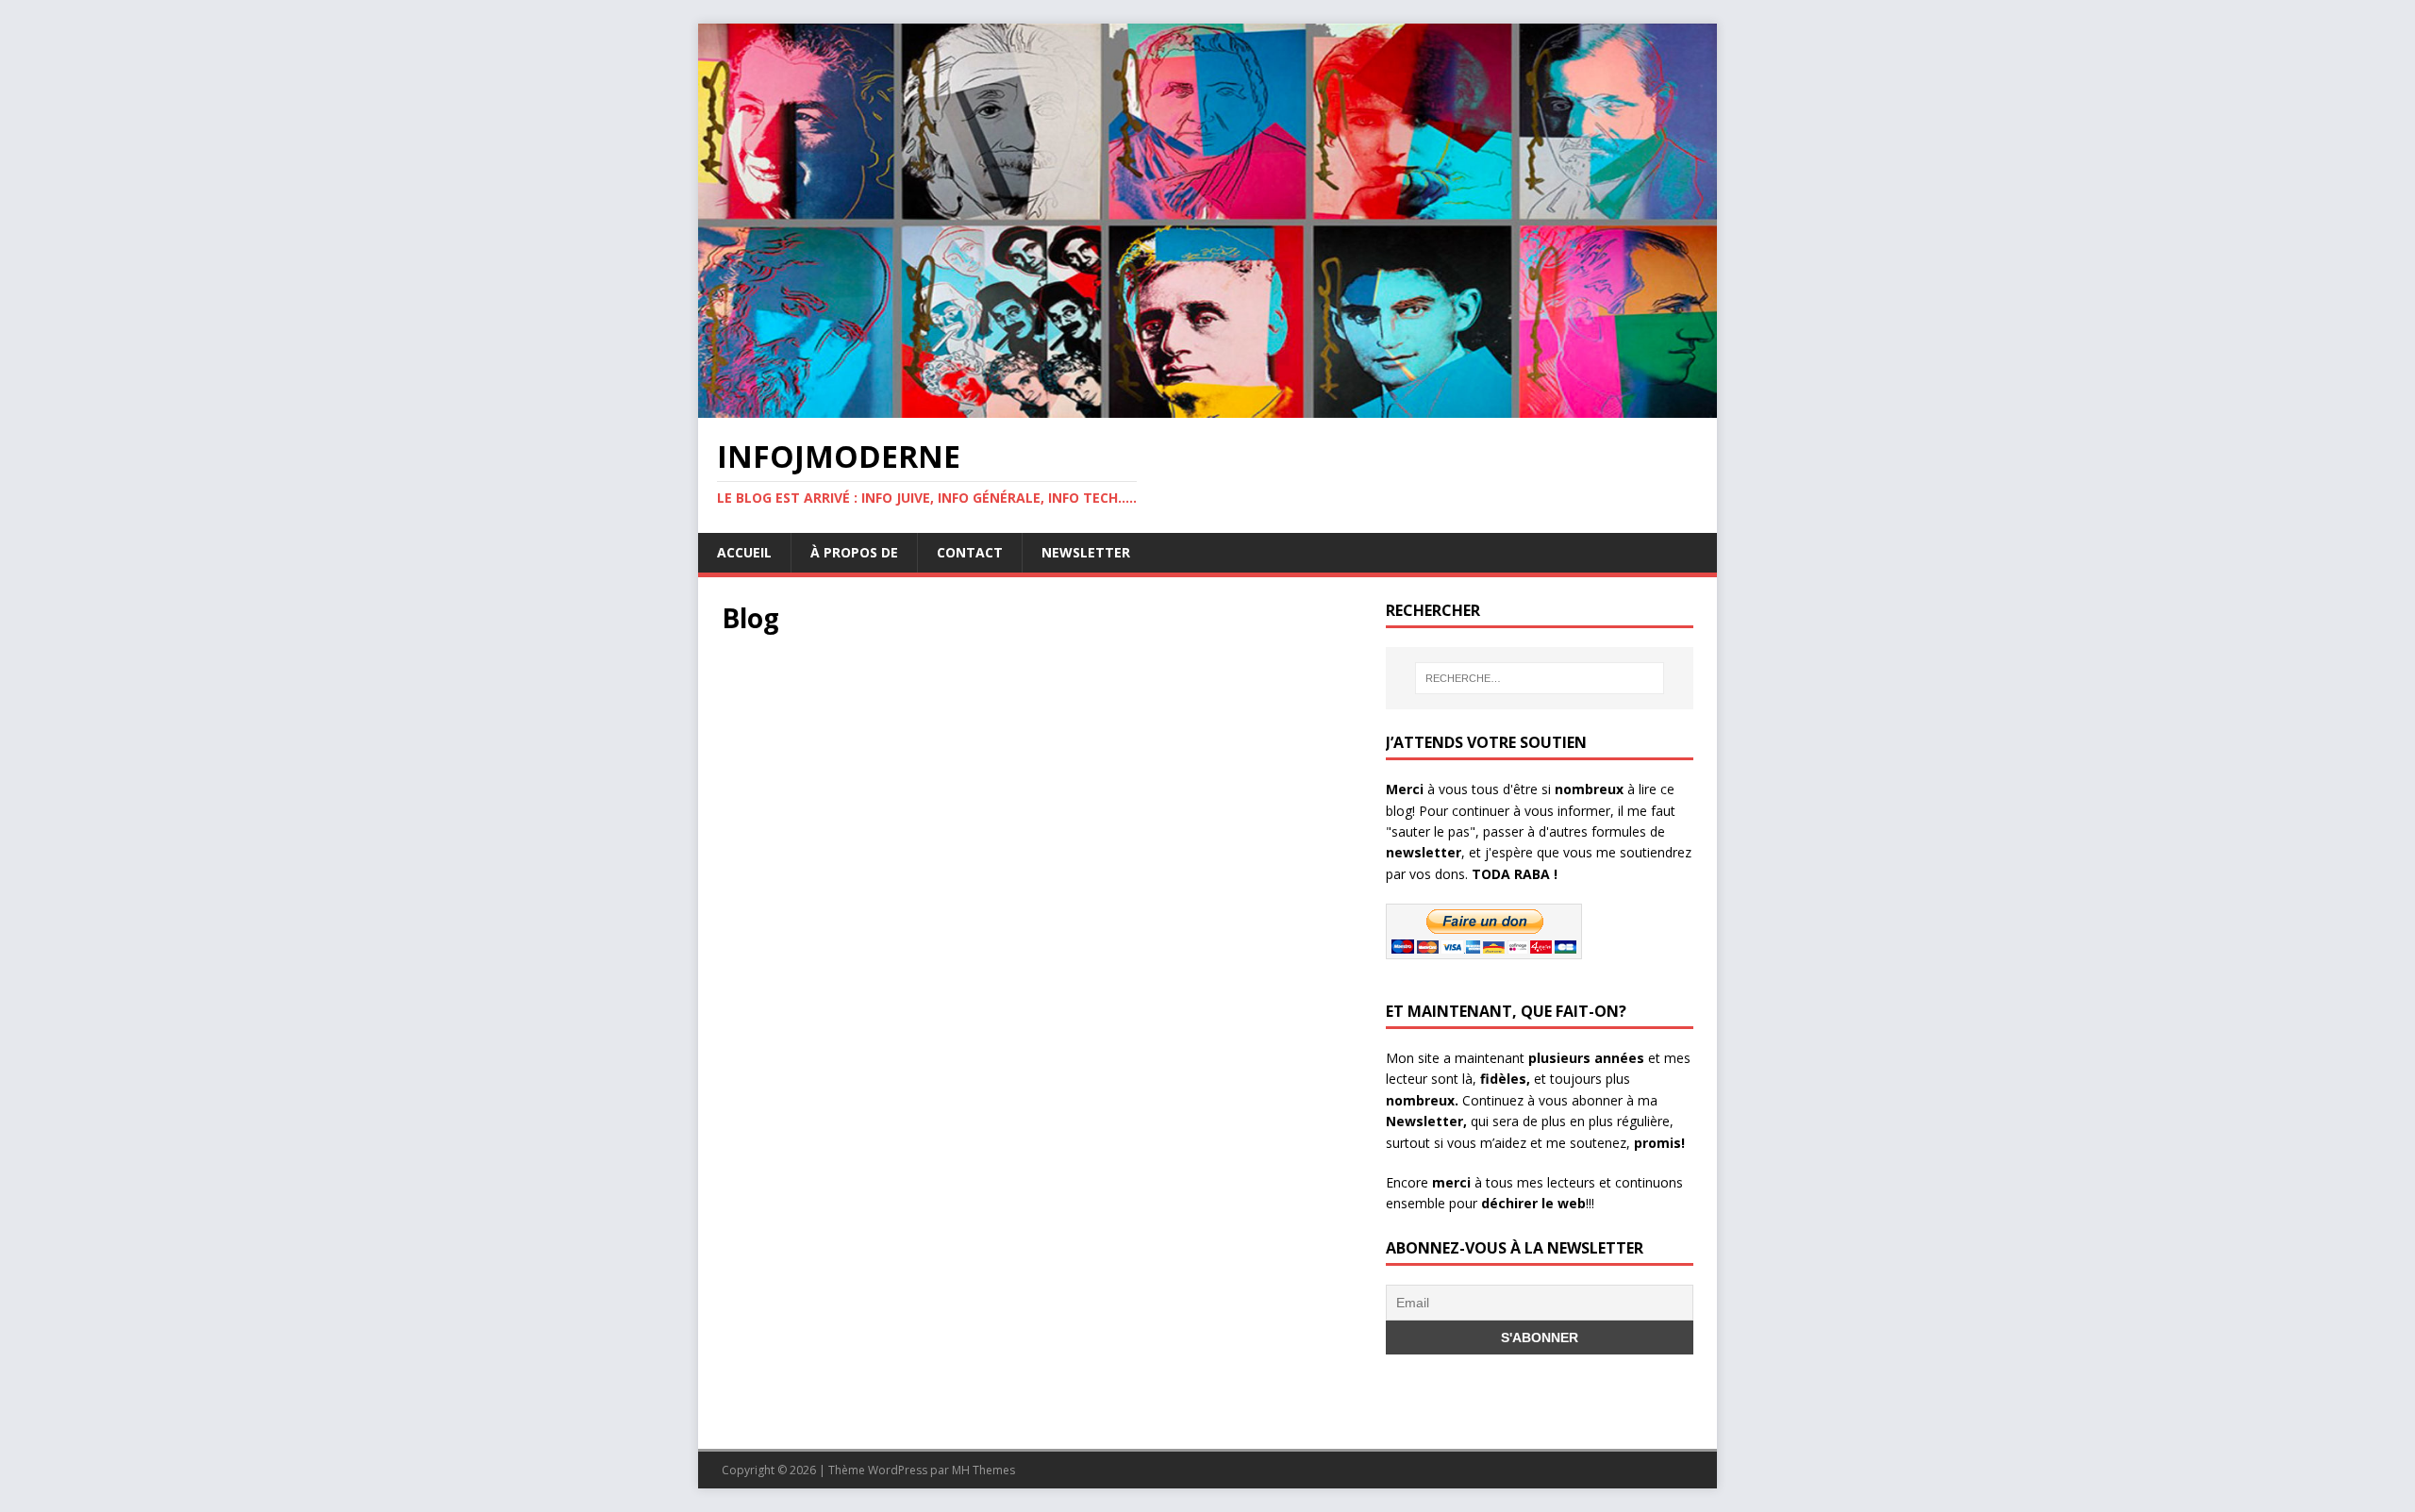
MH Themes (983, 1470)
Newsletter (1086, 552)
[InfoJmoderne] (1207, 407)
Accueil (744, 552)
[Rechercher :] (1540, 678)
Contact (970, 552)
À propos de (854, 552)
